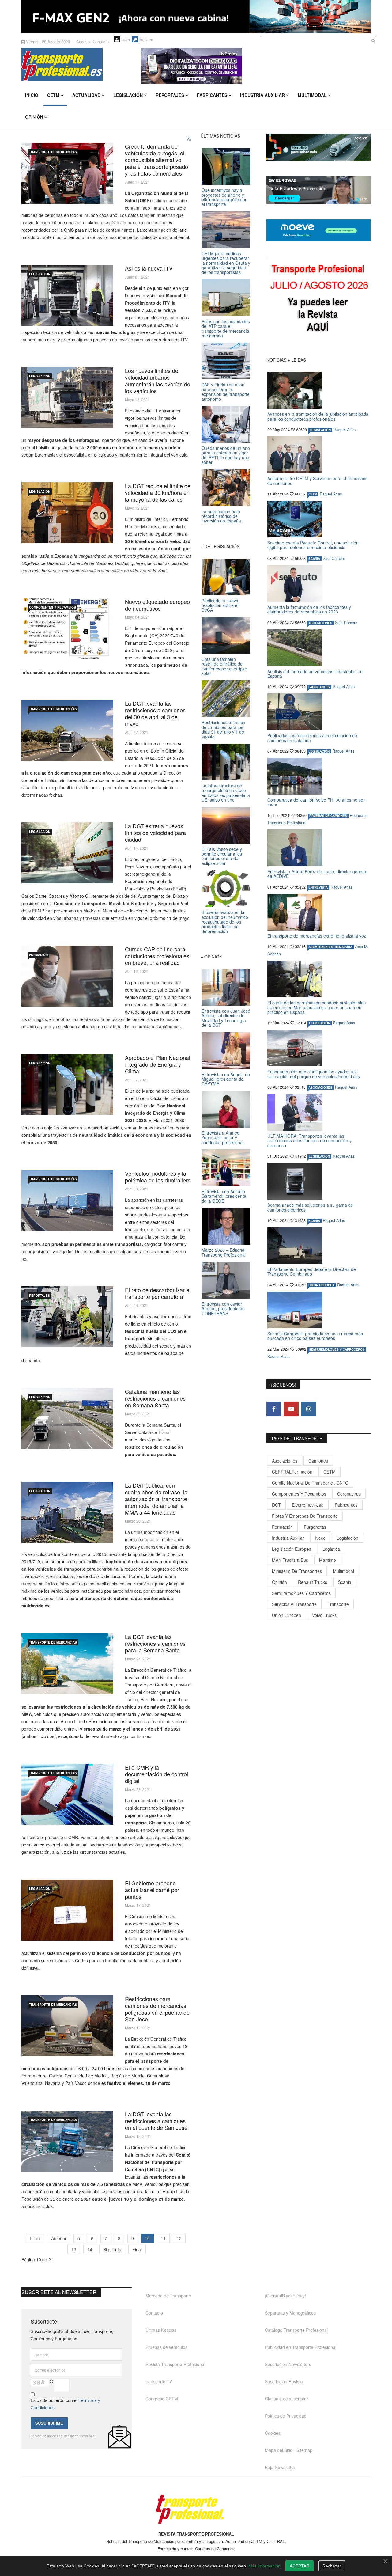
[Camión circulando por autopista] (67, 2141)
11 (163, 2238)
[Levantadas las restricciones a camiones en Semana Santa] (67, 1664)
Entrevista (318, 887)
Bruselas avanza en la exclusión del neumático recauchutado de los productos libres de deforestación (225, 922)
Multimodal (312, 95)
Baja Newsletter (280, 2467)
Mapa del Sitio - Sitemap (289, 2450)
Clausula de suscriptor (286, 2399)
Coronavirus (349, 1494)
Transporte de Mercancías (53, 152)
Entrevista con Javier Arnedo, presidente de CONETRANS (223, 1309)
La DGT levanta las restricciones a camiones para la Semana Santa (155, 1643)
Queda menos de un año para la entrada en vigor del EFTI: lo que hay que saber (226, 455)
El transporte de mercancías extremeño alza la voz (317, 936)
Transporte (338, 1604)
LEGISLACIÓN (40, 274)
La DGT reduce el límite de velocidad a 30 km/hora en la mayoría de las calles (158, 492)
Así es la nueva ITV (149, 268)
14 (90, 2249)
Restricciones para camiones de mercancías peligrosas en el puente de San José (157, 2009)
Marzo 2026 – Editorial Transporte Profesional (224, 1252)
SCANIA (314, 559)
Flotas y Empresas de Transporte (305, 1516)
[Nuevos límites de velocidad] (67, 398)
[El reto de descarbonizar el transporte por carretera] (67, 1317)
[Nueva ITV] (67, 295)
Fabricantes (212, 95)
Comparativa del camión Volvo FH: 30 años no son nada (317, 802)
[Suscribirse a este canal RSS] (189, 139)
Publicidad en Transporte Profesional (301, 2347)
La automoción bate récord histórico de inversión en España (221, 516)
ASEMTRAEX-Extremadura (330, 947)
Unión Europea (286, 1615)
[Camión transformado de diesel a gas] (67, 173)
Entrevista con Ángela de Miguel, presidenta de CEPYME (226, 1079)
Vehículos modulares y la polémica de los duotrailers (158, 1177)
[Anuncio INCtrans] (256, 66)
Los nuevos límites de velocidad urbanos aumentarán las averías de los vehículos (158, 381)
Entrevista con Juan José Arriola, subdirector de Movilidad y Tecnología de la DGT (226, 1018)
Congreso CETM (162, 2399)
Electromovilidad (308, 1505)
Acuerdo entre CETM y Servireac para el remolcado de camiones (318, 481)
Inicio (32, 95)
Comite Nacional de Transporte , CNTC (310, 1483)
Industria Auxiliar (262, 95)
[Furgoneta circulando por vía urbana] (67, 853)
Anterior (59, 2238)
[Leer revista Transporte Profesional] (318, 299)
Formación (38, 955)
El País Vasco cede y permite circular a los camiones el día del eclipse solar (222, 856)
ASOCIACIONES (320, 623)
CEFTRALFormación (292, 1472)
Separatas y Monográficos (290, 2313)
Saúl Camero (334, 558)
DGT (276, 1505)
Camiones (318, 1461)
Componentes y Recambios (53, 607)
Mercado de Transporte (168, 2296)
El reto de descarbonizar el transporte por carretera (158, 1293)
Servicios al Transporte (294, 1604)
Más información (264, 2566)
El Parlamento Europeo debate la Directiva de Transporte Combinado (312, 1271)
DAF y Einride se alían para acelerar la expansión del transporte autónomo (226, 392)
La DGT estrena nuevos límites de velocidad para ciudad (155, 833)
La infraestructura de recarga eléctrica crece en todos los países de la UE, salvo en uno (226, 793)
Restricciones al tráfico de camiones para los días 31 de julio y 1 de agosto (223, 729)
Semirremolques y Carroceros (337, 1349)
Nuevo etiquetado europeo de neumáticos (157, 605)
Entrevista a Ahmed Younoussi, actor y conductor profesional (222, 1138)
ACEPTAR (300, 2566)
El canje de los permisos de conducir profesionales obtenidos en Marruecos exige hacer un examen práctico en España (317, 1007)
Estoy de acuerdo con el (65, 2404)
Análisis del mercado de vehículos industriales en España (315, 674)
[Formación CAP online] (67, 976)
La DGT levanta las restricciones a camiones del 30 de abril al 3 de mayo (155, 713)
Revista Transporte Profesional (175, 2364)
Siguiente (112, 2249)
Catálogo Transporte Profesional (296, 2330)
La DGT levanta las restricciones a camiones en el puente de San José (156, 2121)
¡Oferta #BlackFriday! (285, 2296)
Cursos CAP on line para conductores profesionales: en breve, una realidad (158, 956)
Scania (345, 1582)
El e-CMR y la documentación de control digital (156, 1774)
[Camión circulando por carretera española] (67, 730)
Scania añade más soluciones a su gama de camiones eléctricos (310, 1207)
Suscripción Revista (284, 2381)
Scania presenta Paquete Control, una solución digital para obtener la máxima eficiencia (313, 545)
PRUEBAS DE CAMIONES (328, 816)
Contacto (101, 42)
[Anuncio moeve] (318, 230)
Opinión (34, 117)
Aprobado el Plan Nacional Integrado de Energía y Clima (158, 1064)
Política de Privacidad (286, 2416)
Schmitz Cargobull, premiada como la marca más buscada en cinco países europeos (315, 1336)
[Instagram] (309, 1409)
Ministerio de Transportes (297, 1571)
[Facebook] (274, 1409)
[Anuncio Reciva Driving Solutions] (318, 147)
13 (74, 2249)
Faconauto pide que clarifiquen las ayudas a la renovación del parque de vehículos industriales (314, 1074)
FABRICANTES (319, 687)
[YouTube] (291, 1409)
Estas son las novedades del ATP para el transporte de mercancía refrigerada (226, 328)
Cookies (273, 2433)
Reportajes (170, 95)
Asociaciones (285, 1461)
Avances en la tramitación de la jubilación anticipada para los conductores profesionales (318, 416)
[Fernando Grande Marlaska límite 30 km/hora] (67, 513)
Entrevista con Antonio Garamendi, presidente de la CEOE (224, 1196)
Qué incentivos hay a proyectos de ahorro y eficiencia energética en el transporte (224, 197)
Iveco (320, 1538)
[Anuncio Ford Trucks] (196, 17)
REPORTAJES (40, 1296)
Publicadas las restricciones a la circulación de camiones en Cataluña (312, 738)
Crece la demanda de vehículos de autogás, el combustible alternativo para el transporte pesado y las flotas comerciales (156, 160)
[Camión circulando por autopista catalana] (67, 1419)
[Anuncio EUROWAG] (318, 190)
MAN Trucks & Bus (290, 1560)
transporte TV (159, 2381)
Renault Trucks (313, 1582)
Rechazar (332, 2566)
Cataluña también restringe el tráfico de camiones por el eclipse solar (224, 666)
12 (179, 2238)
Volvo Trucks (324, 1615)
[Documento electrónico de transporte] (67, 1794)
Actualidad (86, 95)
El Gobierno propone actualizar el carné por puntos (152, 1890)
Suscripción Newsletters (288, 2364)
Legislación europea (292, 1549)
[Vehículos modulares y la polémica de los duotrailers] (67, 1200)
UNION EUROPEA (321, 1285)
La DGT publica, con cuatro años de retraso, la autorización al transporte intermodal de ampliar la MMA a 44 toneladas (156, 1499)
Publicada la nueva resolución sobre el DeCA (220, 605)
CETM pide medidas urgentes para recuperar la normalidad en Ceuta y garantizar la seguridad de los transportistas (226, 263)
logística (331, 1549)
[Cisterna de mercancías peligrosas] (67, 2026)
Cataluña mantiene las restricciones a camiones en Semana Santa (155, 1398)
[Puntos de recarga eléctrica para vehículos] (67, 1085)
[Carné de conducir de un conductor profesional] (67, 1910)
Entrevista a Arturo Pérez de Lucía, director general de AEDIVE (317, 874)
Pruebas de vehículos (166, 2347)
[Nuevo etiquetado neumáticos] (67, 629)
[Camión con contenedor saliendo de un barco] (67, 1512)
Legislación (128, 95)
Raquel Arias (345, 430)
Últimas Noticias (161, 2330)
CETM (53, 95)
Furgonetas (315, 1527)
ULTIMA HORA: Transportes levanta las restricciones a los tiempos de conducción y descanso (309, 1141)
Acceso (83, 42)
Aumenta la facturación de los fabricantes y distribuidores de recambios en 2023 (309, 609)
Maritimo (328, 1560)
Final (137, 2249)
